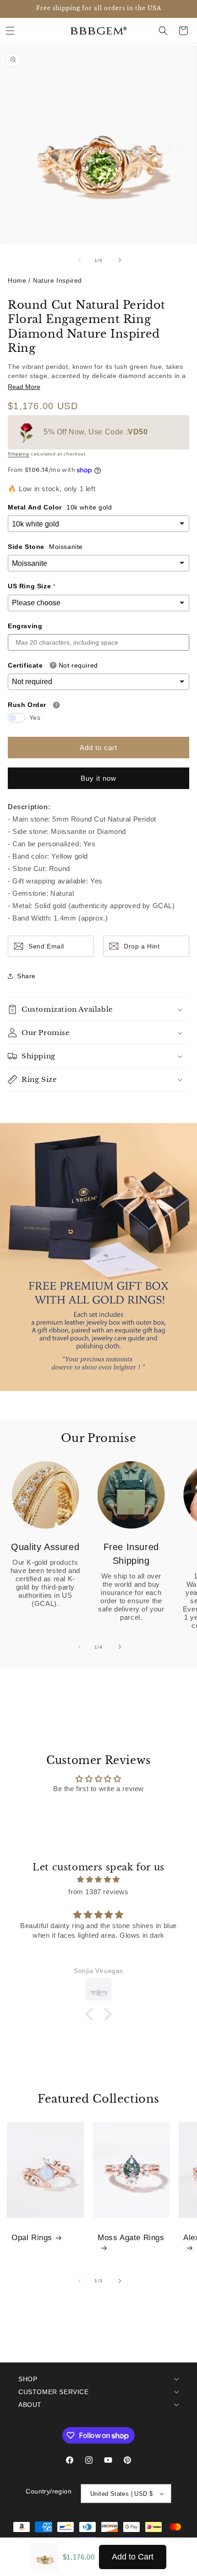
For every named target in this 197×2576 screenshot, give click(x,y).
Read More (24, 387)
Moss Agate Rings (131, 2238)
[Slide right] (119, 260)
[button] (10, 31)
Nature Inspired (57, 280)
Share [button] (26, 976)
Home (17, 280)
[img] (98, 1879)
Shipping (19, 454)
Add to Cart (133, 2557)
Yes (35, 718)
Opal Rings (32, 2238)
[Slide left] (78, 260)
